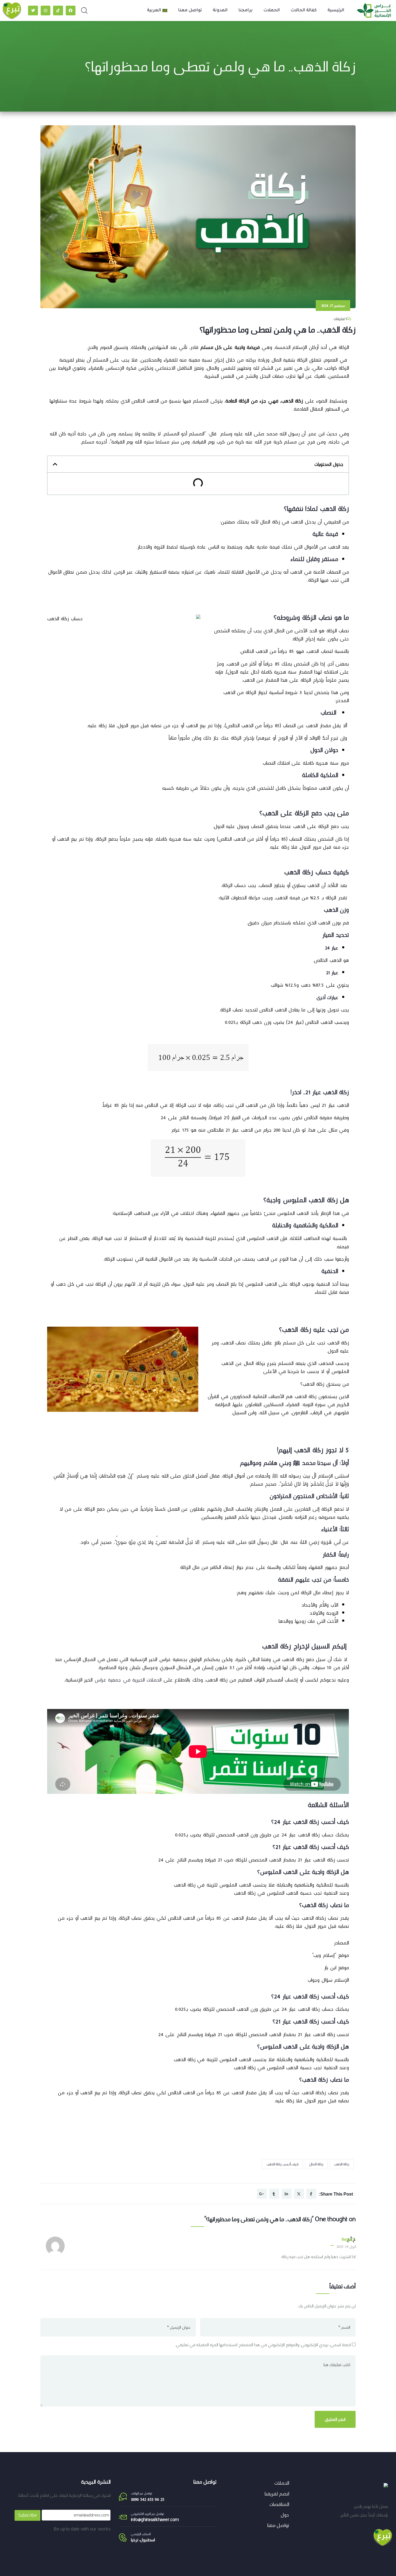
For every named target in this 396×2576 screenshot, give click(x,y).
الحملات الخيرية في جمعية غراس (127, 1680)
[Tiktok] (58, 11)
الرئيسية (336, 11)
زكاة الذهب (342, 2164)
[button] (55, 464)
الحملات (272, 11)
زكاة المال (316, 2164)
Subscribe (27, 2515)
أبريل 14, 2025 (346, 2246)
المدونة (220, 11)
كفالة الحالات (304, 11)
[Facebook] (71, 11)
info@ (136, 2520)
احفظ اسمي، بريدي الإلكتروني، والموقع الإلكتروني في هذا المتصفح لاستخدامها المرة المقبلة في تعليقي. (263, 2345)
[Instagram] (46, 11)
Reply (346, 2239)
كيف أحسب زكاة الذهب (282, 2164)
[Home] (380, 2487)
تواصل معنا (190, 11)
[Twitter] (33, 11)
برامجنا (246, 11)
